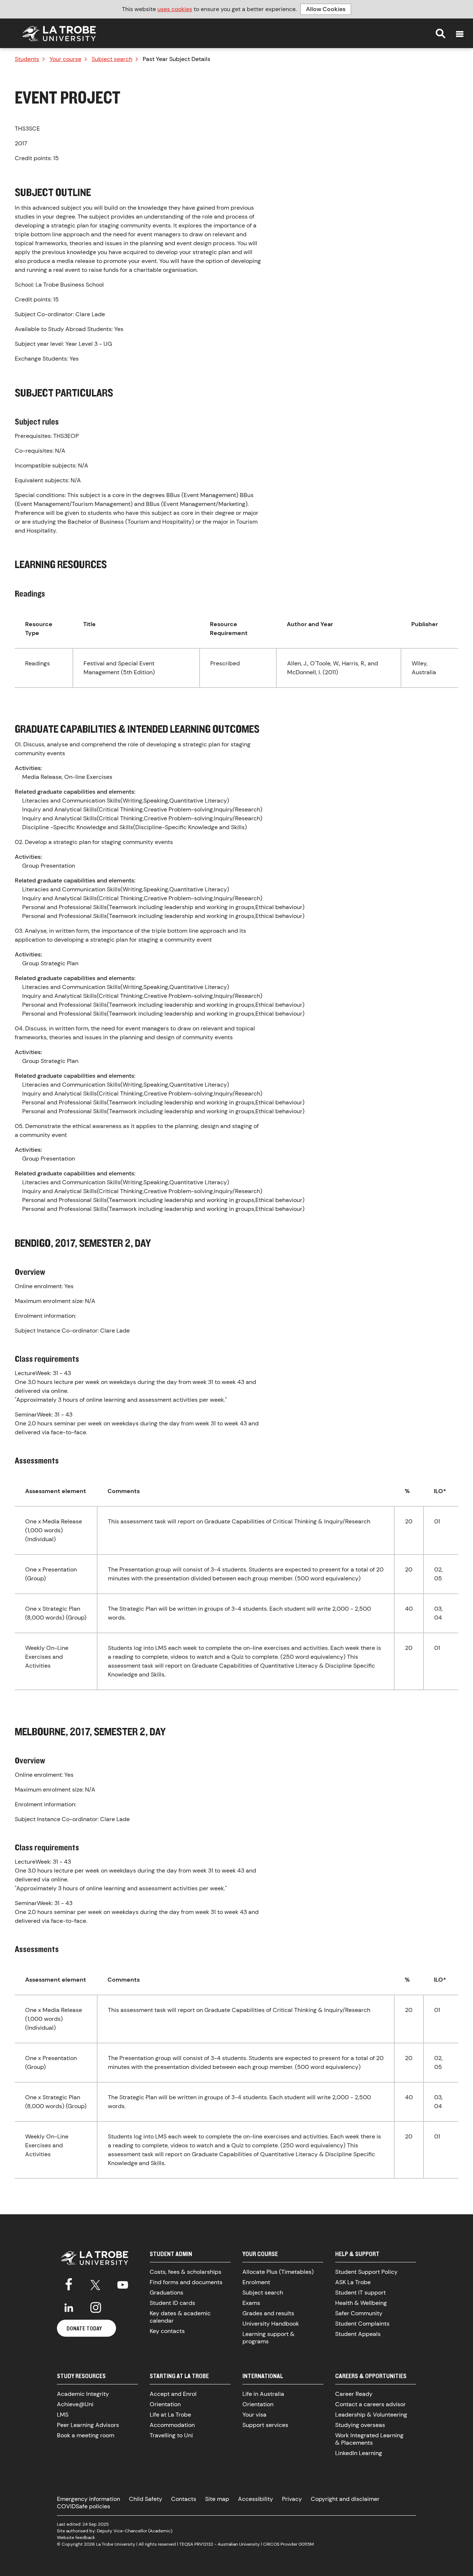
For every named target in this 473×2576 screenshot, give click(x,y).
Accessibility (256, 2499)
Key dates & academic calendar (180, 2317)
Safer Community (359, 2313)
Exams (251, 2303)
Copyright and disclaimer (345, 2499)
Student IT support (360, 2293)
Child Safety (146, 2499)
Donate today (84, 2328)
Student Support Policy (366, 2272)
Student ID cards (172, 2303)
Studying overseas (360, 2425)
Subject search (112, 59)
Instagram (96, 2307)
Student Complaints (362, 2324)
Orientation (165, 2404)
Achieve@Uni (75, 2404)
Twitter (96, 2283)
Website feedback (76, 2538)
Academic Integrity (83, 2394)
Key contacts (167, 2331)
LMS (63, 2415)
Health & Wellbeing (361, 2303)
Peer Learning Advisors (88, 2425)
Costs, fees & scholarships (186, 2272)
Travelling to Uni (171, 2435)
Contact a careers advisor (370, 2404)
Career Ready (354, 2394)
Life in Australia (263, 2394)
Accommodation (172, 2425)
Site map (217, 2499)
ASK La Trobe (353, 2282)
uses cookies (175, 9)
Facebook (69, 2283)
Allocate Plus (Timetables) (278, 2272)
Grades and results (268, 2313)
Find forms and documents (186, 2282)
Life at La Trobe (170, 2415)
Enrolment (256, 2282)
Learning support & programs (268, 2338)
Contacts (184, 2499)
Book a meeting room (86, 2435)
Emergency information (89, 2499)
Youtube (123, 2283)
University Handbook (271, 2324)
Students (27, 59)
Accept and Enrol (173, 2394)
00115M (306, 2544)
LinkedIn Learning (359, 2453)
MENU (460, 34)
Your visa (254, 2415)
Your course (65, 59)
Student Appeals (358, 2334)
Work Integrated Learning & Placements (369, 2439)
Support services (265, 2425)
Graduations (166, 2293)
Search (440, 33)
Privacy (292, 2499)
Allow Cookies (326, 9)
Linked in (69, 2307)
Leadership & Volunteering (371, 2415)
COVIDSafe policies (84, 2506)
